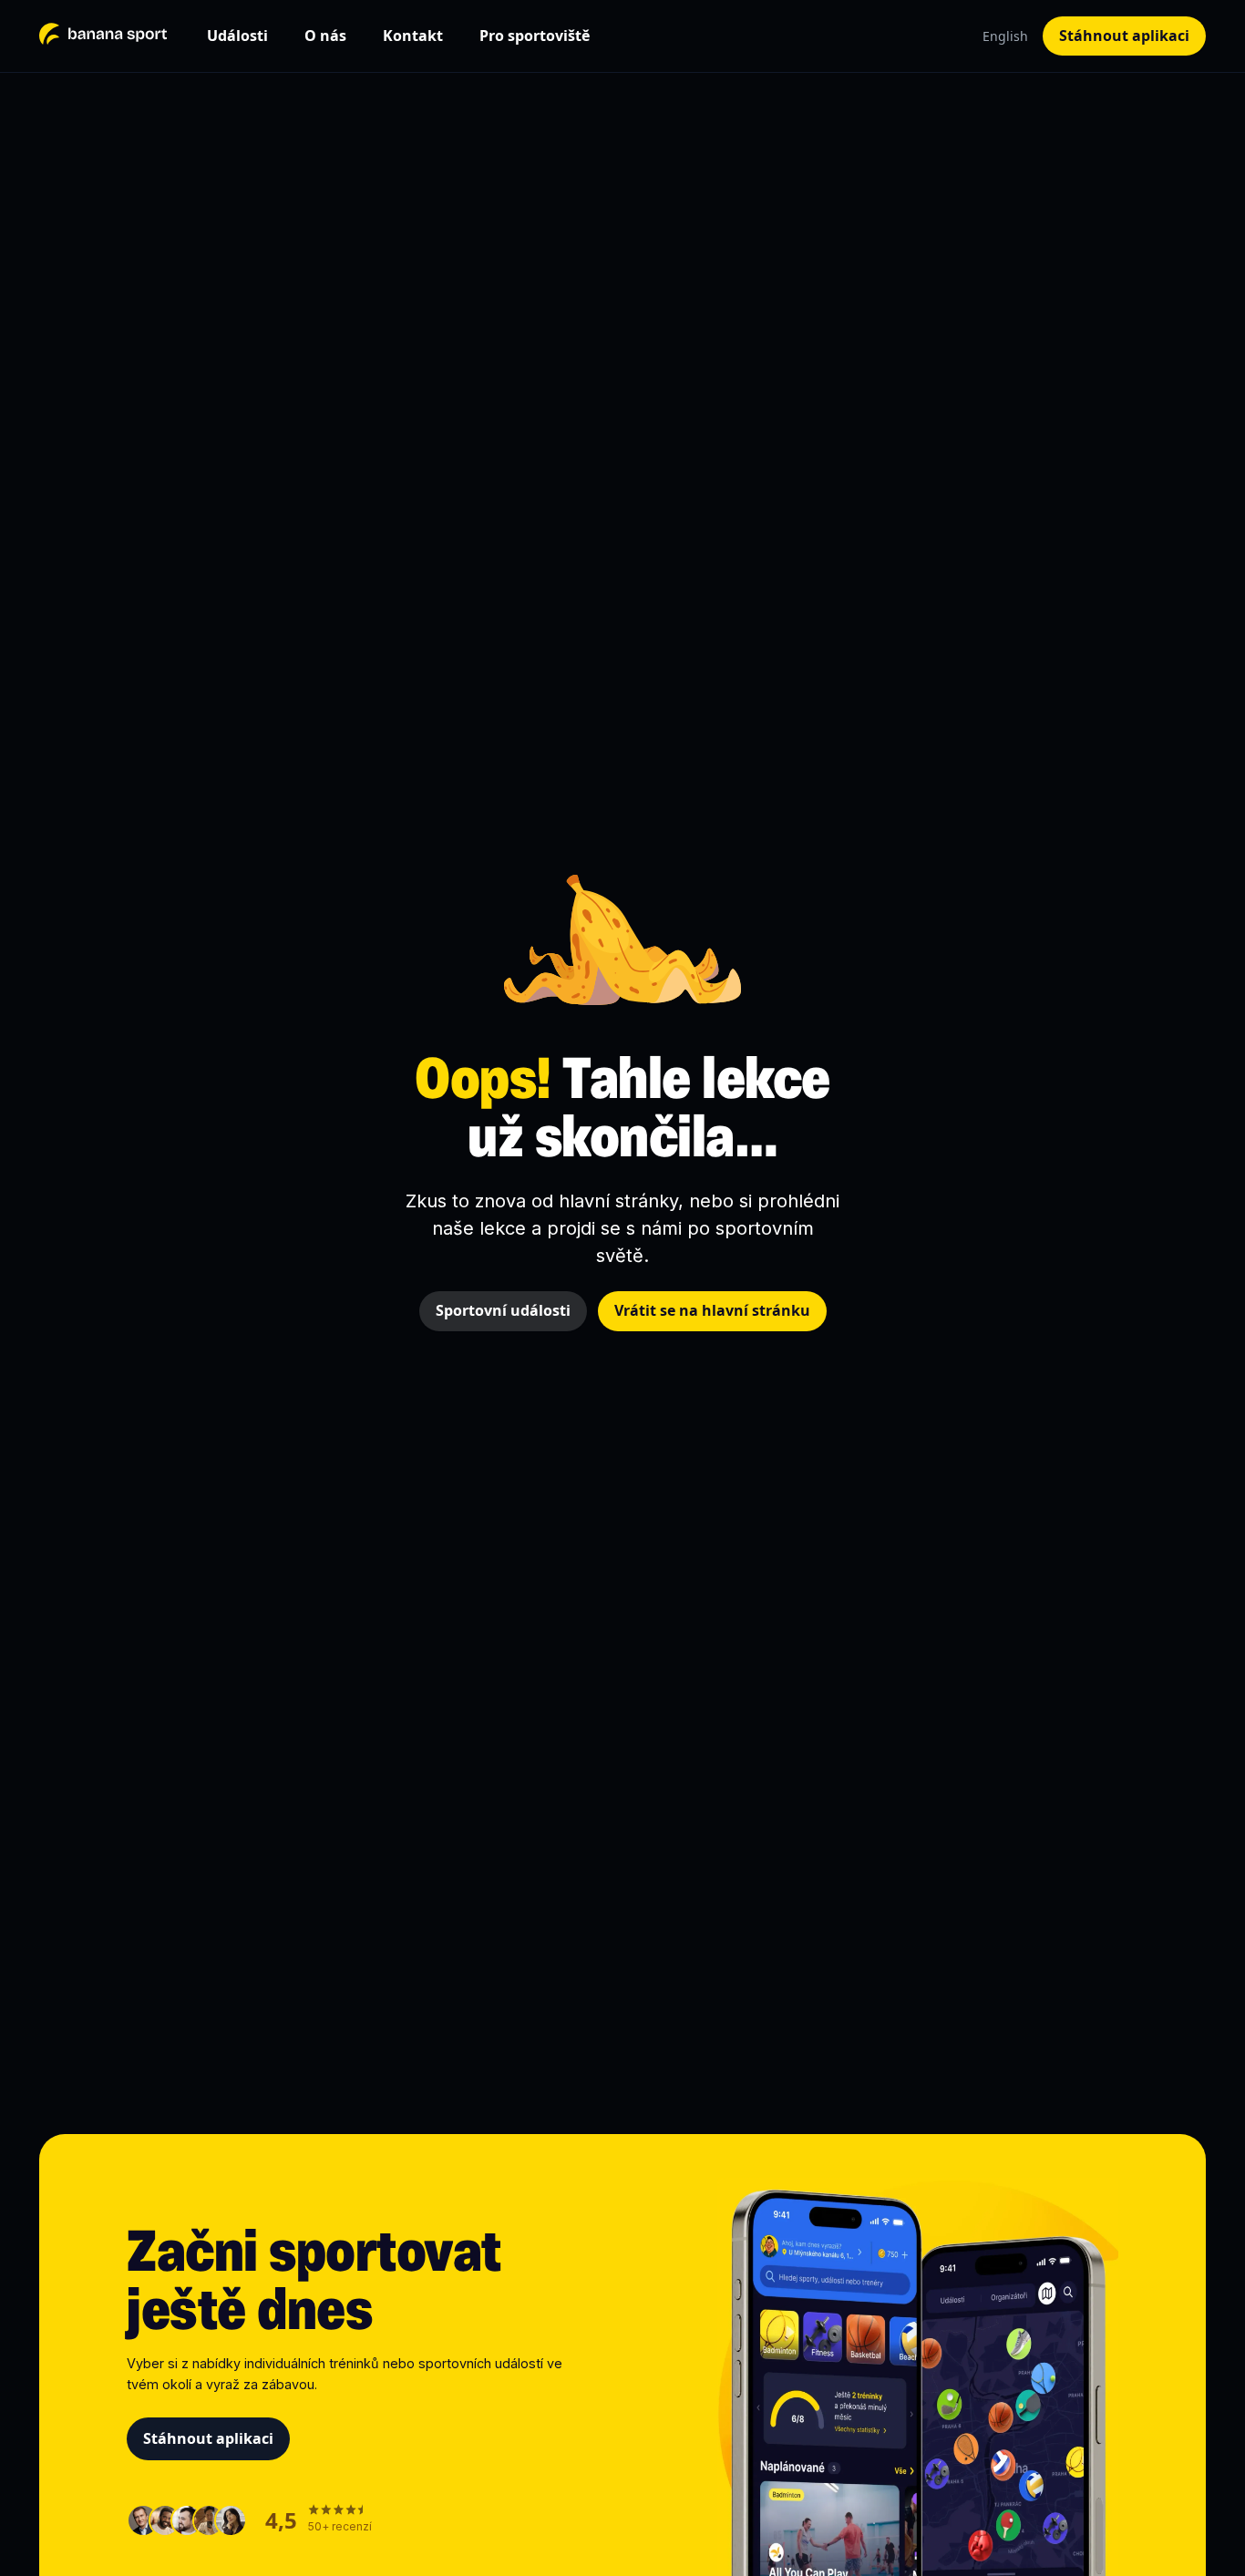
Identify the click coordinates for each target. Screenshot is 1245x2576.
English (1005, 36)
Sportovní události (503, 1310)
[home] (103, 36)
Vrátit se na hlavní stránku (712, 1310)
